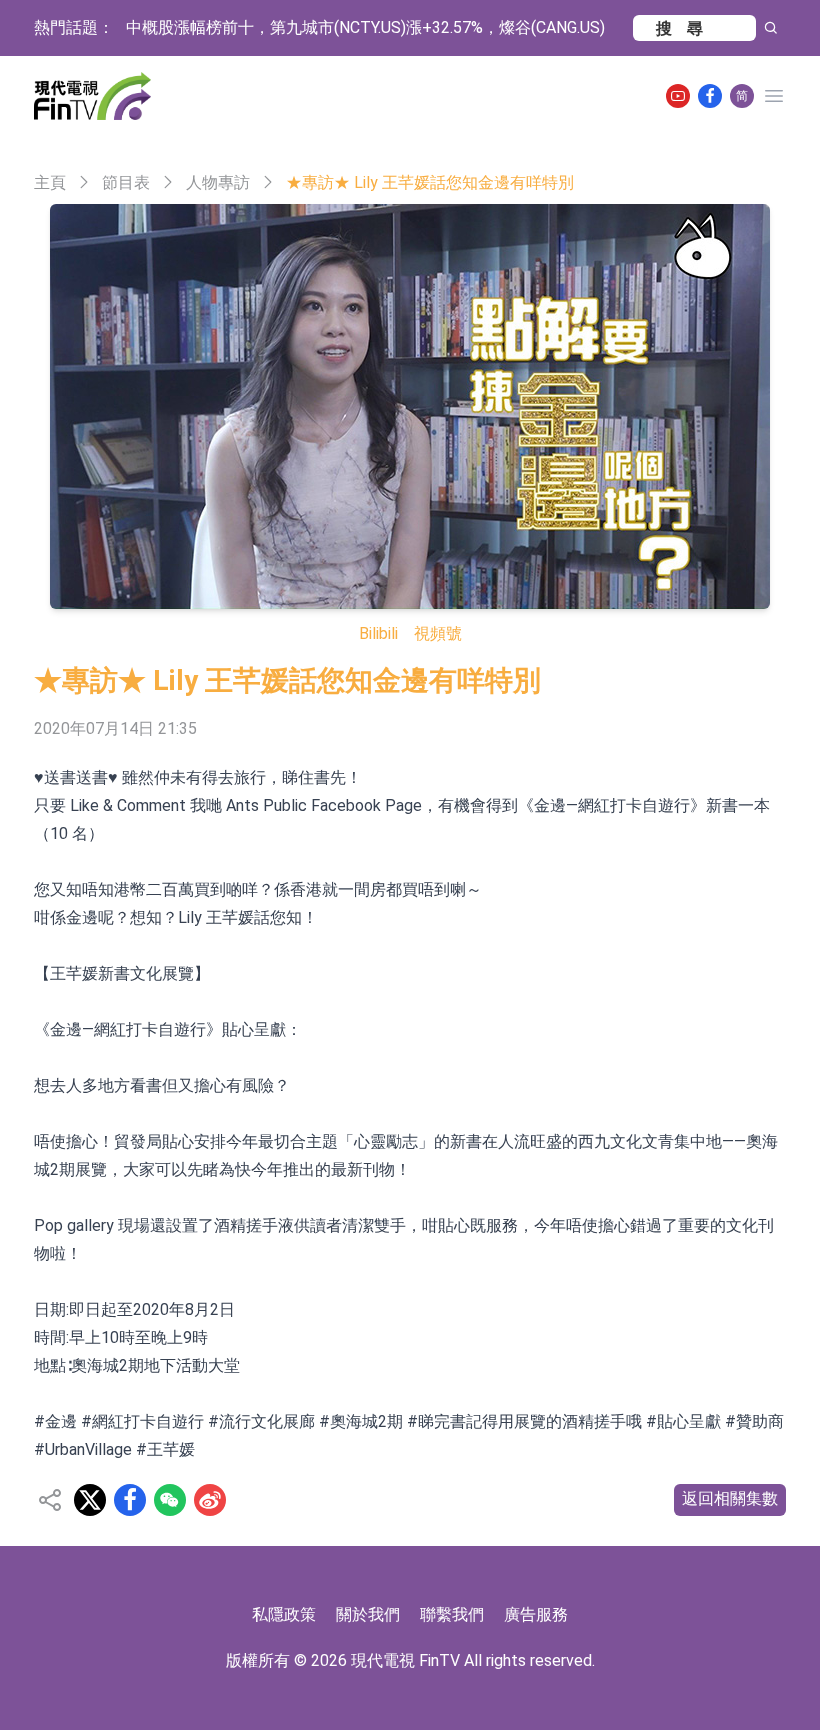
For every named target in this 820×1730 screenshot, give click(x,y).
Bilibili (378, 633)
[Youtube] (678, 96)
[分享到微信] (170, 1500)
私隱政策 (284, 1614)
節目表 (126, 182)
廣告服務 (536, 1614)
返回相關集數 (730, 1498)
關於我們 (368, 1614)
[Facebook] (710, 96)
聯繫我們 (452, 1614)
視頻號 (438, 633)
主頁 (50, 182)
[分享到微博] (210, 1500)
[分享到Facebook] (130, 1500)
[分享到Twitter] (90, 1500)
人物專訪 (218, 182)
